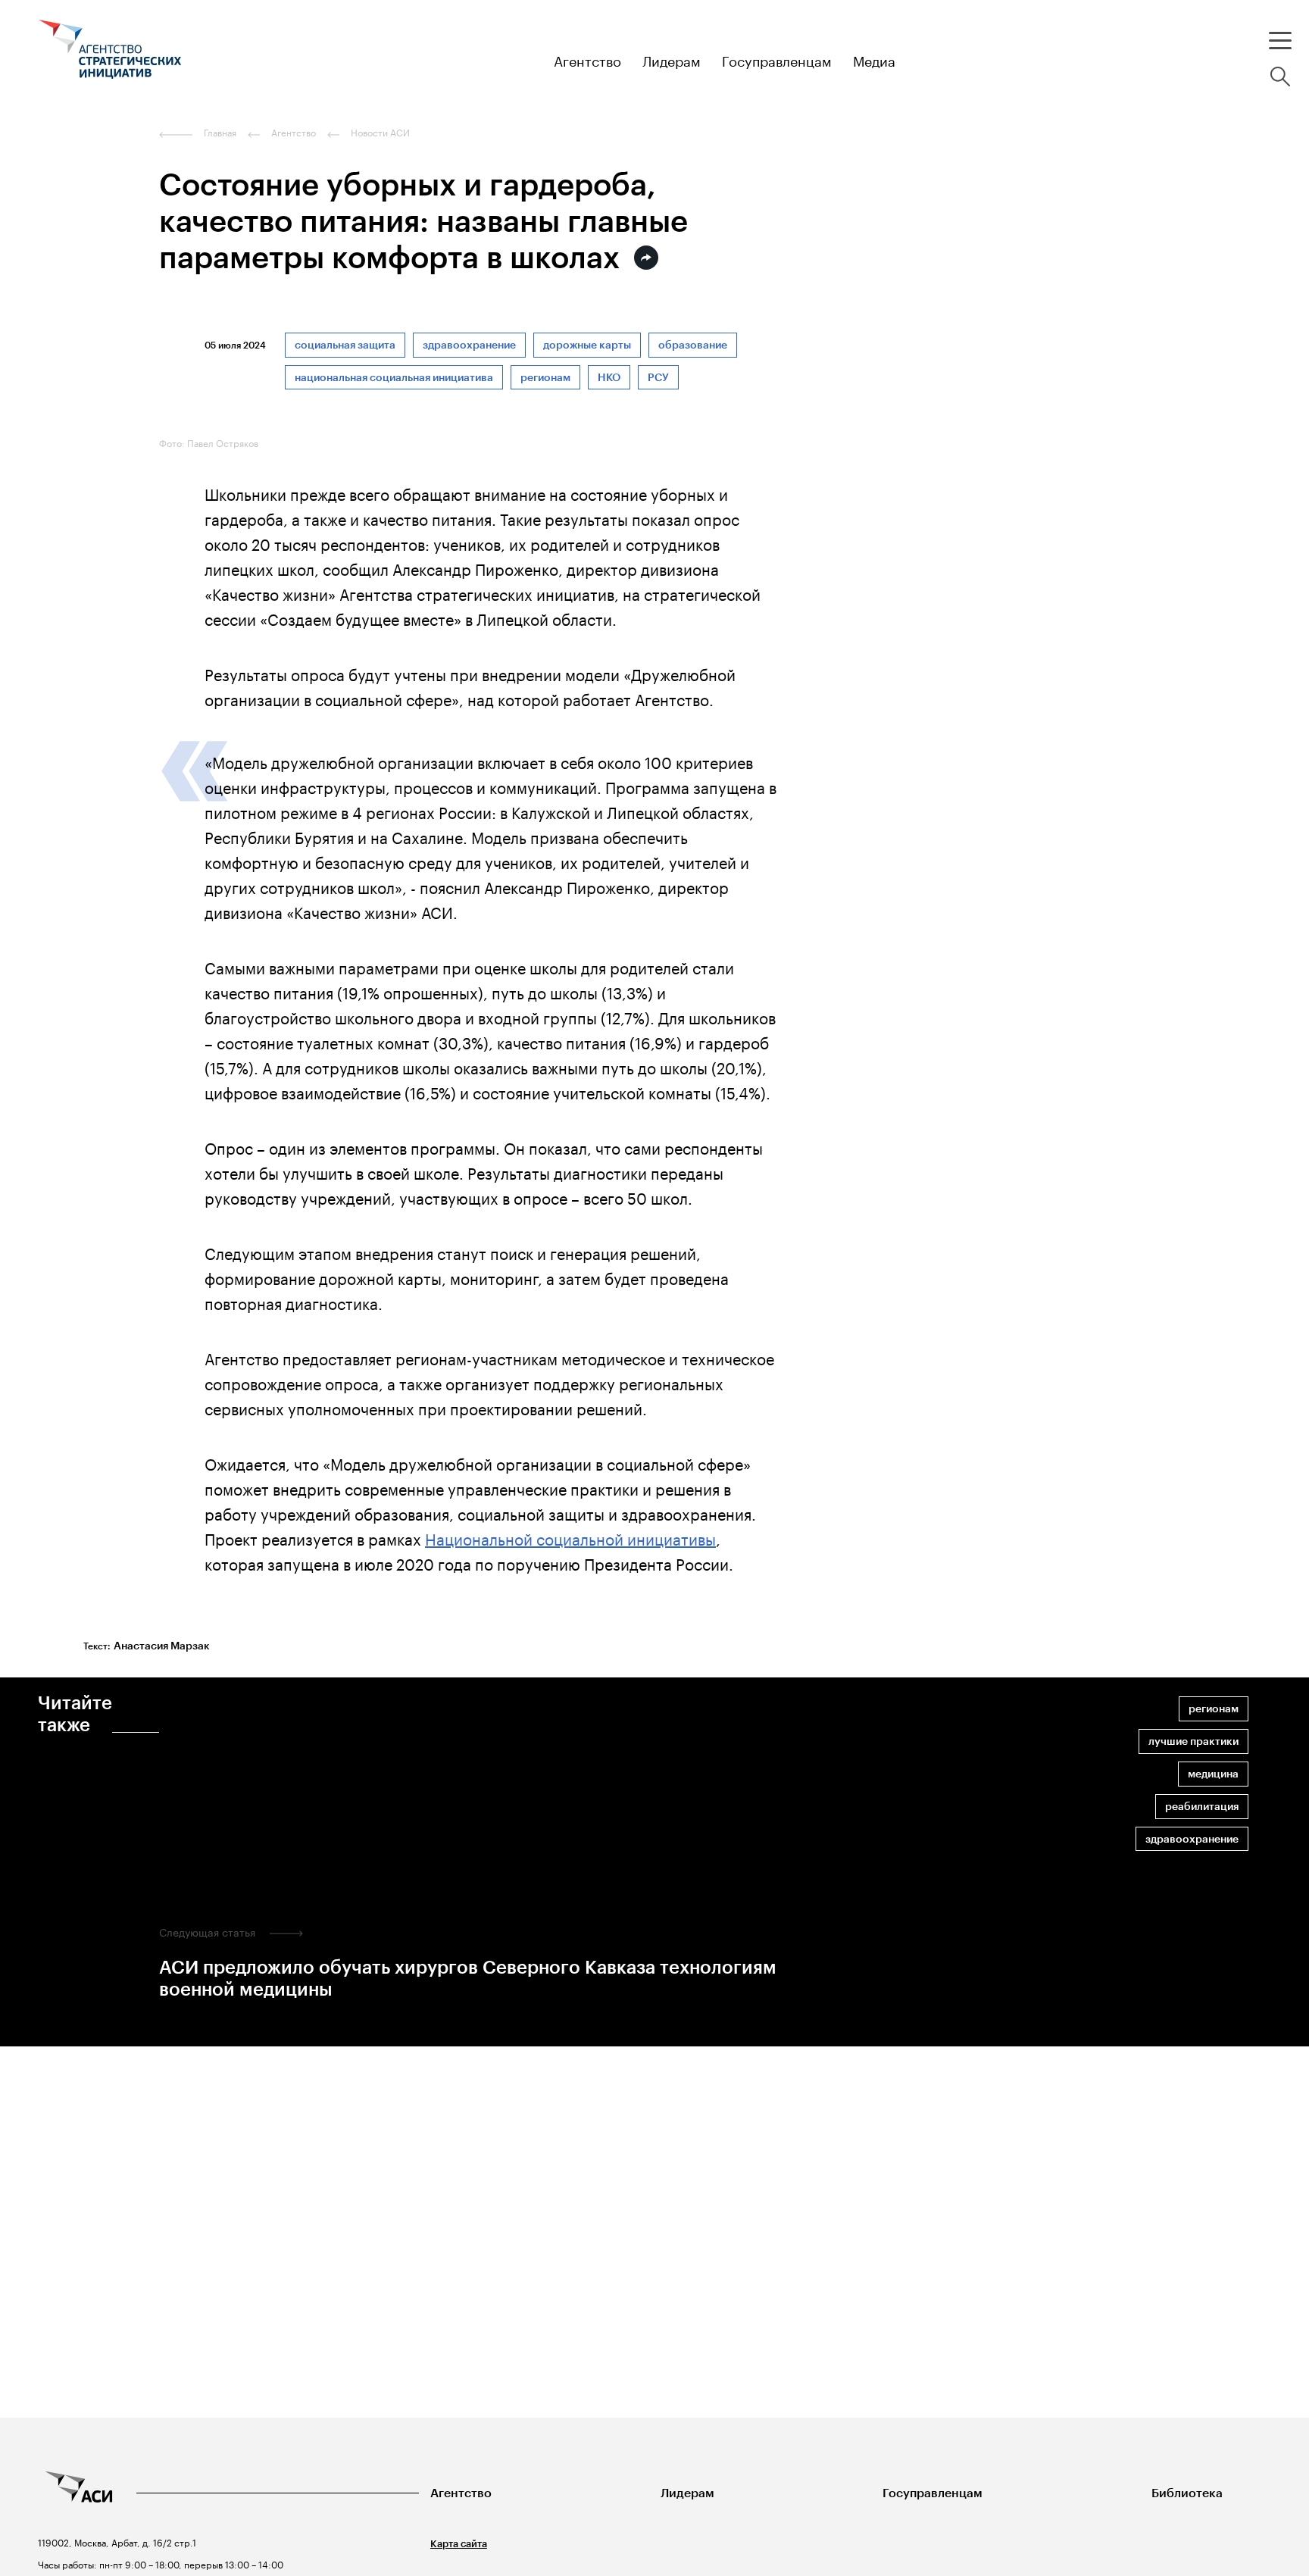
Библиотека (1187, 2493)
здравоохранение (469, 345)
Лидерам (687, 2493)
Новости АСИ (380, 133)
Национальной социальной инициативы (570, 1537)
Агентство (461, 2493)
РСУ (658, 378)
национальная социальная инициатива (394, 378)
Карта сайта (459, 2544)
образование (693, 345)
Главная (220, 133)
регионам (545, 378)
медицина (1213, 1774)
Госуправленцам (933, 2493)
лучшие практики (1193, 1741)
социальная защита (345, 345)
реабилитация (1202, 1807)
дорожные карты (587, 345)
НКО (609, 378)
